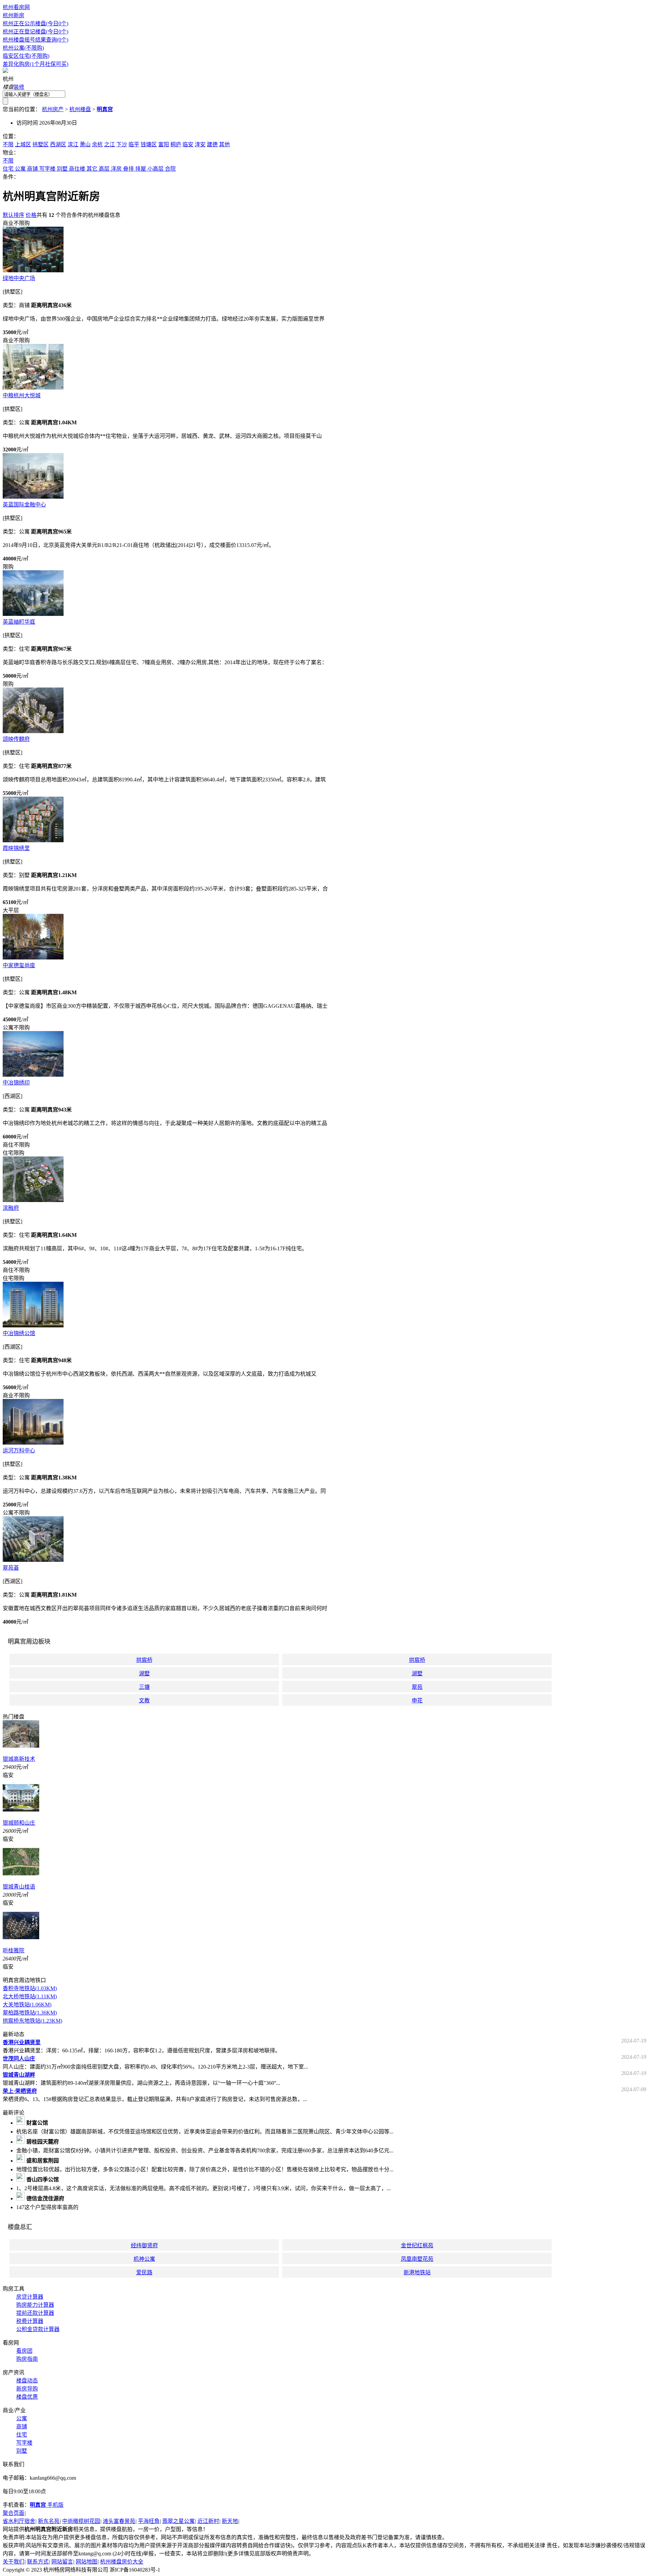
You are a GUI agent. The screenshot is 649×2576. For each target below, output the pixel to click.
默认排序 (14, 215)
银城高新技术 (19, 1759)
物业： (11, 153)
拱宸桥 (144, 1660)
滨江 (73, 144)
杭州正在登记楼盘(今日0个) (35, 32)
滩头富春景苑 (119, 2521)
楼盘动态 (27, 2381)
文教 (144, 1700)
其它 (92, 169)
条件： (11, 177)
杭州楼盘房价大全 (122, 2562)
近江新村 (208, 2521)
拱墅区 (41, 144)
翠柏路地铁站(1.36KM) (30, 2013)
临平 (134, 144)
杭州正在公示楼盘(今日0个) (35, 23)
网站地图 (87, 2562)
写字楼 (47, 169)
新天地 (230, 2521)
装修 (19, 87)
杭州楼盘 (80, 109)
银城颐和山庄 (19, 1823)
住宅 (8, 169)
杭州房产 (53, 109)
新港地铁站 (417, 2272)
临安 (188, 144)
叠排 (128, 169)
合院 (170, 169)
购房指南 (27, 2359)
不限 (8, 144)
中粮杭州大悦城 (22, 395)
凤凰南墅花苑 (417, 2259)
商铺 (32, 169)
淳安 (200, 144)
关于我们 (14, 2562)
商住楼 (77, 169)
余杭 (97, 144)
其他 (224, 144)
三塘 (144, 1687)
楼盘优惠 (27, 2397)
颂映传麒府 (16, 739)
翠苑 (417, 1687)
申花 (417, 1700)
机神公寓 (144, 2259)
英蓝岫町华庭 (19, 622)
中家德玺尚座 (19, 965)
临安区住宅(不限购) (26, 56)
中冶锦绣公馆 (19, 1333)
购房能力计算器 (35, 2305)
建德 (212, 144)
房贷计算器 (30, 2297)
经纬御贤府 (144, 2245)
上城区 (23, 144)
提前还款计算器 (35, 2313)
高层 (104, 169)
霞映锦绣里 (16, 848)
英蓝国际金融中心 (24, 505)
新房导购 (27, 2389)
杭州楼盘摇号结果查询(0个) (35, 40)
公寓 (20, 169)
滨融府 (11, 1208)
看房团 (24, 2351)
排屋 (141, 169)
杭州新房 (14, 15)
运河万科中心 (19, 1450)
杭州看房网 (16, 7)
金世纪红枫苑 (417, 2245)
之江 (110, 144)
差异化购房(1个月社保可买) (35, 64)
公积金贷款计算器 (38, 2329)
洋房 (116, 169)
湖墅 (144, 1673)
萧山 (85, 144)
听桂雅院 (14, 1950)
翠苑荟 (11, 1568)
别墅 (62, 169)
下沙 (122, 144)
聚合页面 (14, 2513)
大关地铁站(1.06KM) (27, 2005)
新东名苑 (49, 2521)
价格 (31, 215)
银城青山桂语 (19, 1887)
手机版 (47, 2505)
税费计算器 (30, 2321)
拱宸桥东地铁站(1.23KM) (32, 2021)
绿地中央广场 (19, 278)
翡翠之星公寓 (178, 2521)
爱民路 (144, 2272)
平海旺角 (149, 2521)
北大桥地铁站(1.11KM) (30, 1996)
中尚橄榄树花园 (81, 2521)
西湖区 (58, 144)
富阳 (164, 144)
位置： (11, 136)
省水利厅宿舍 (19, 2521)
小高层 (155, 169)
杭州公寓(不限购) (23, 48)
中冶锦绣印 (16, 1083)
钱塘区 (149, 144)
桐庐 (176, 144)
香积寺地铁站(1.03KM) (30, 1988)
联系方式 (38, 2562)
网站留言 (62, 2562)
